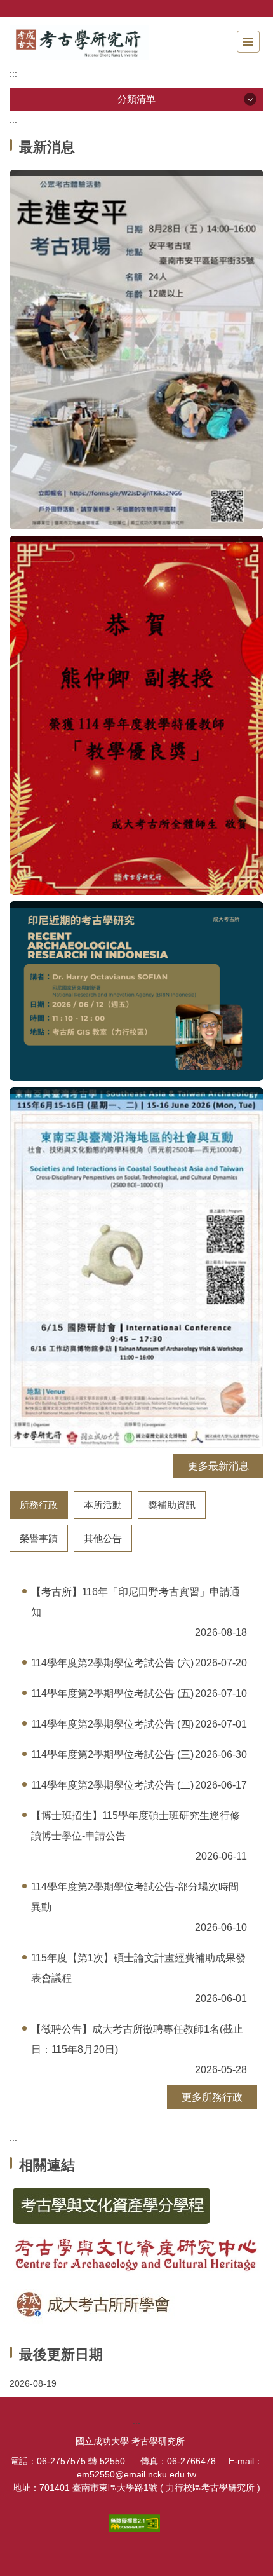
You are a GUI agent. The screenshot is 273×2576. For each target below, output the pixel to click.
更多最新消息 (218, 1466)
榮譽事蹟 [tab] (39, 1538)
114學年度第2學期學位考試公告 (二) (112, 1785)
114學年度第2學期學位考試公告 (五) (112, 1693)
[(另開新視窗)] (136, 349)
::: (13, 74)
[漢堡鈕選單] (248, 42)
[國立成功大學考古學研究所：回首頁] (79, 42)
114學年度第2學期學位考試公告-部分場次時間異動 (135, 1897)
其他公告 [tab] (103, 1538)
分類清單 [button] (136, 99)
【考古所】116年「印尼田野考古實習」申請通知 (136, 1602)
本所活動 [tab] (103, 1505)
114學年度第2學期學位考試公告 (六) (112, 1663)
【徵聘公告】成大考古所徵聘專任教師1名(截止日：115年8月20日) (137, 2039)
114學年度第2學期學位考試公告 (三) (112, 1755)
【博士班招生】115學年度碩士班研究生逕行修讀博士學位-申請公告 (136, 1826)
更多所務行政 (212, 2097)
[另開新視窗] (136, 2206)
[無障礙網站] (136, 2523)
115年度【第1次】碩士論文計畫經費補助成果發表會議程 (138, 1968)
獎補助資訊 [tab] (172, 1505)
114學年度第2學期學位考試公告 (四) (112, 1724)
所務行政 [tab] (39, 1505)
